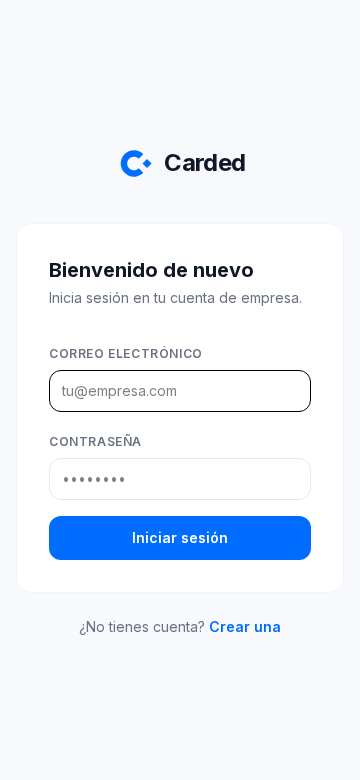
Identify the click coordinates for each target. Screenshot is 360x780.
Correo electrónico (126, 353)
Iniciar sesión (180, 537)
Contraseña (95, 441)
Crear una (245, 626)
